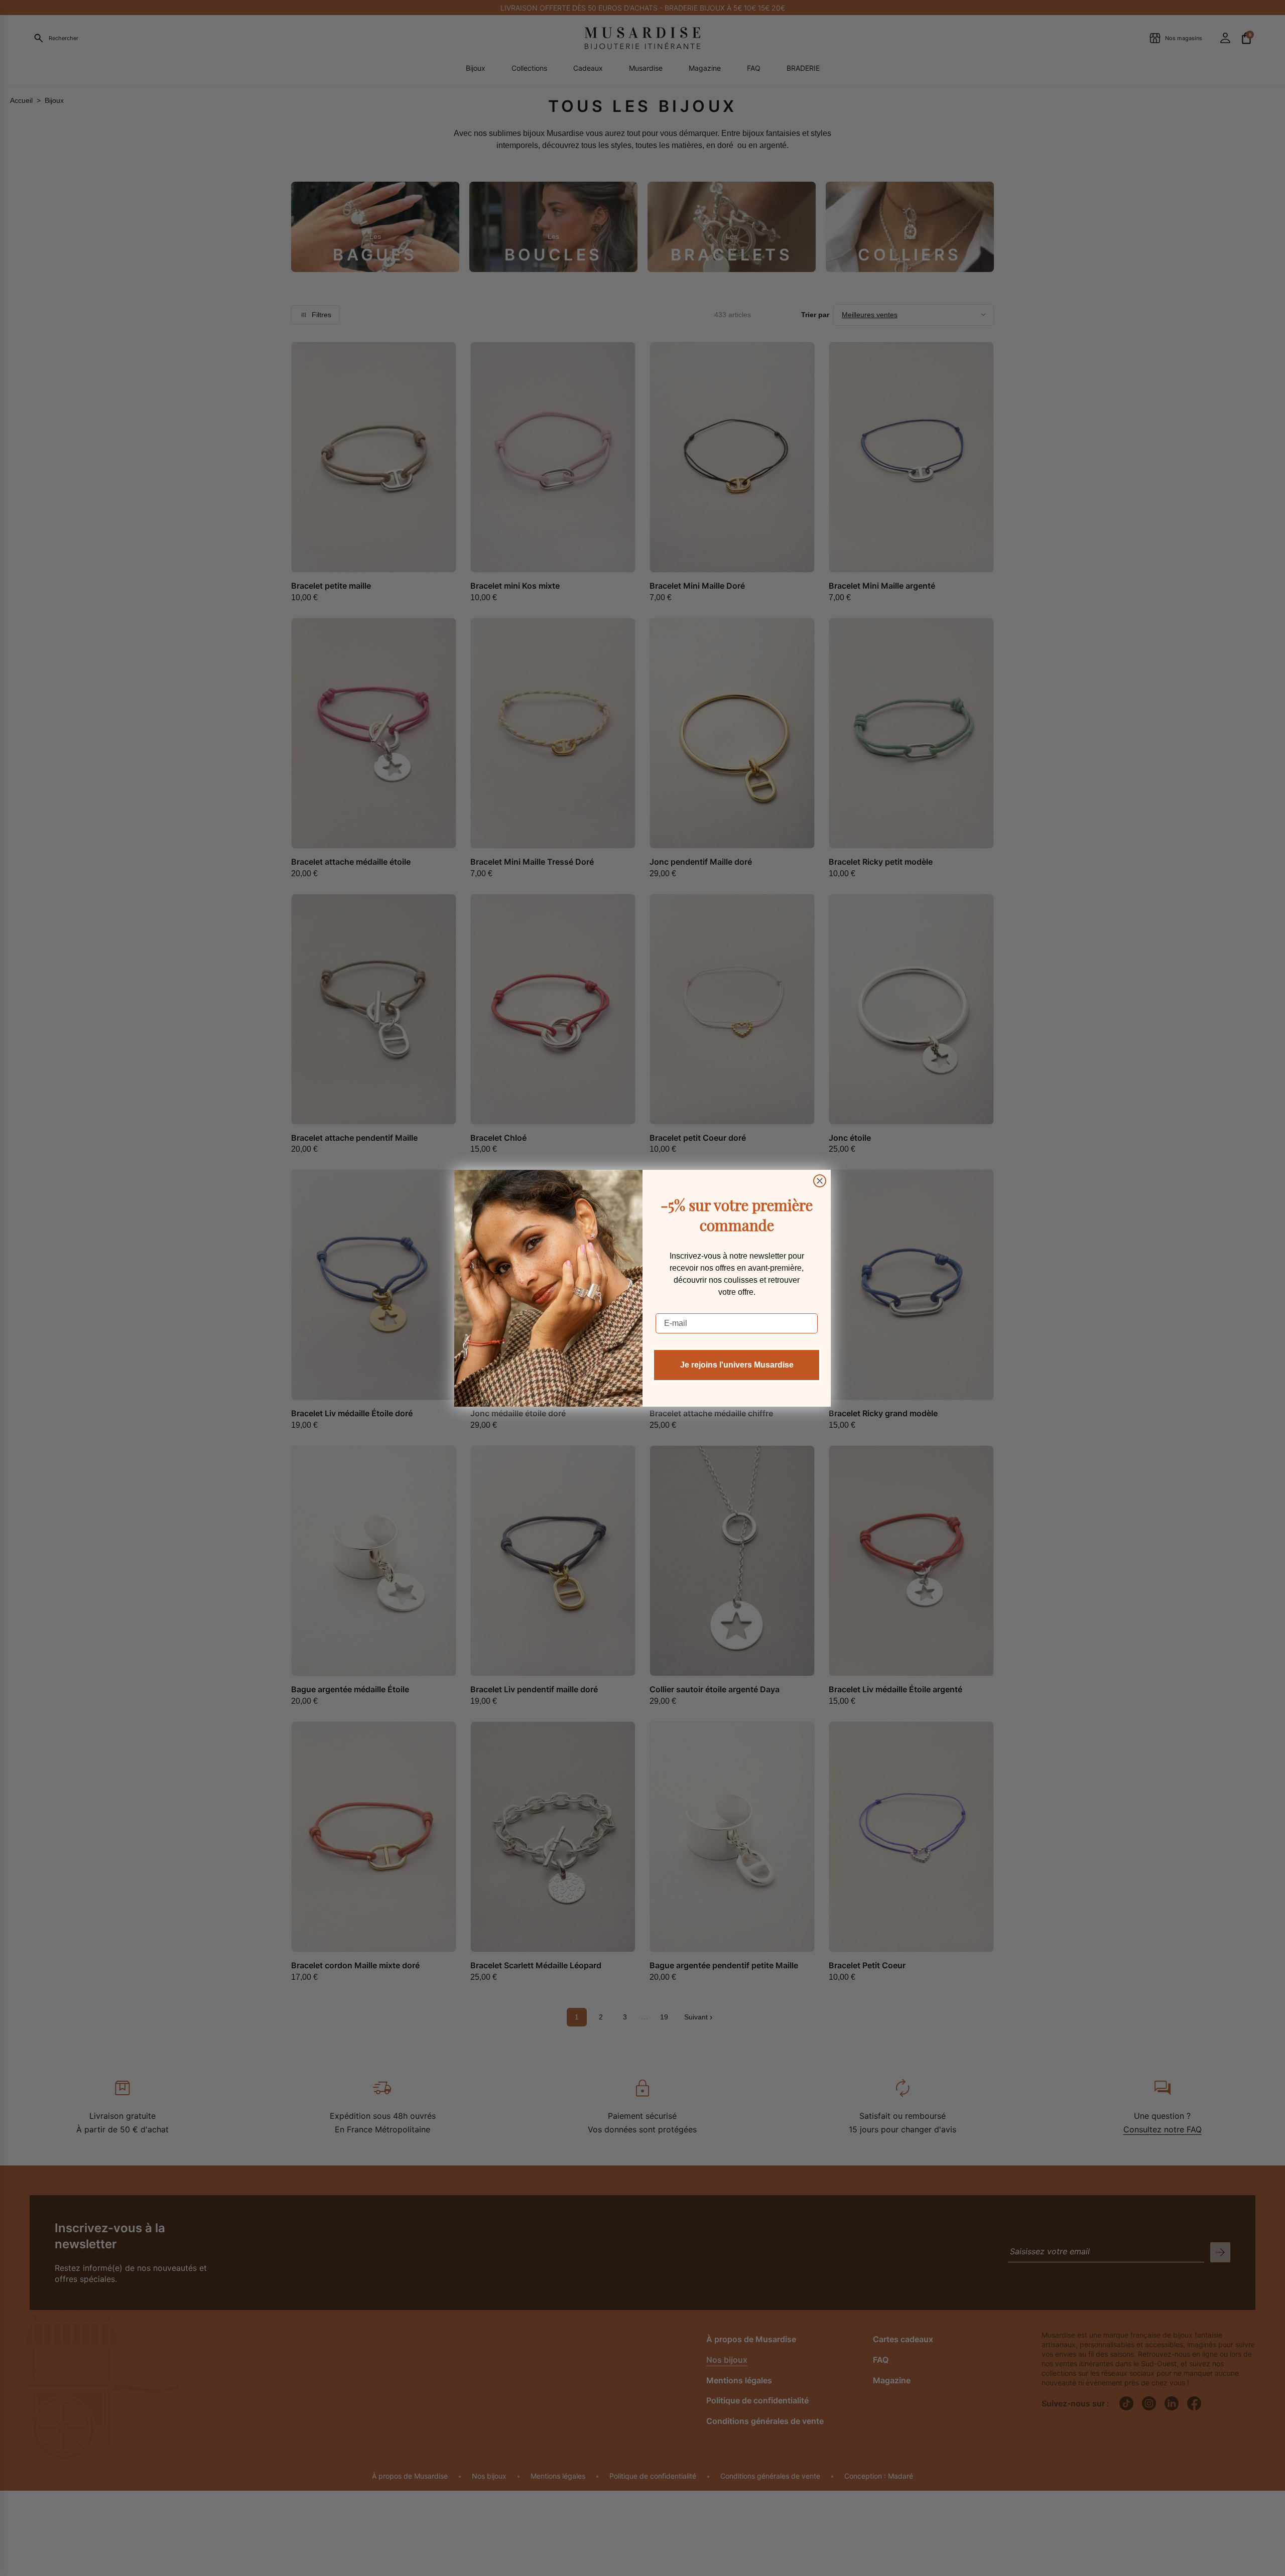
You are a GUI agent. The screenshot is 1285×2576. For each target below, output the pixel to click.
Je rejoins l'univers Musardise (737, 1365)
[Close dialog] (820, 1181)
